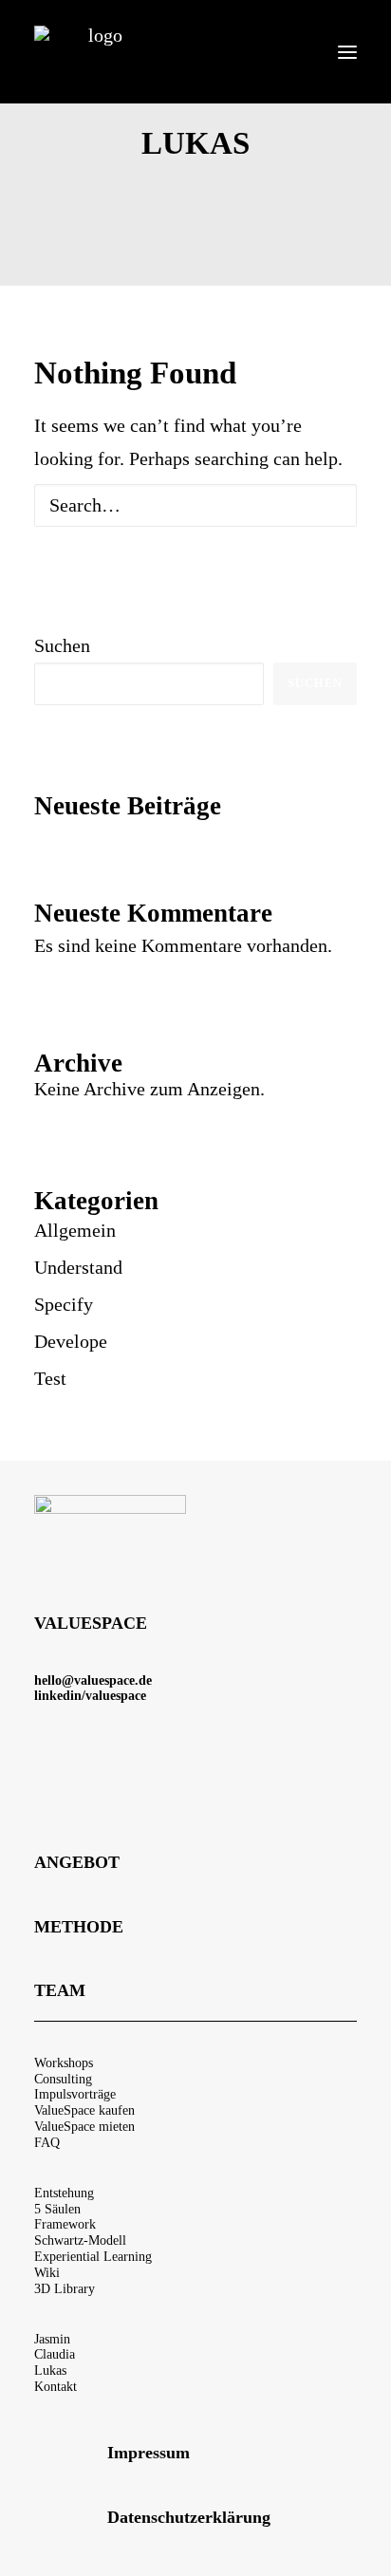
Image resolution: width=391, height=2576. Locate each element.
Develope (71, 1341)
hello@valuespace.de (93, 1680)
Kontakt (56, 2387)
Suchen (62, 645)
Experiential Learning (93, 2257)
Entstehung (64, 2193)
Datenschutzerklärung (189, 2517)
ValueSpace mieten (84, 2127)
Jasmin (52, 2339)
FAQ (47, 2143)
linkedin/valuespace (90, 1696)
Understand (78, 1267)
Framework (65, 2224)
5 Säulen (57, 2209)
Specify (64, 1304)
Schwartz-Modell (80, 2240)
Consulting (63, 2079)
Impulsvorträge (75, 2094)
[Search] (195, 505)
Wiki (47, 2273)
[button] (347, 52)
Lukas (50, 2371)
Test (50, 1378)
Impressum (149, 2453)
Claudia (55, 2354)
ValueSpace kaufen (84, 2110)
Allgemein (75, 1230)
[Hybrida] (98, 52)
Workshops (64, 2063)
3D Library (65, 2289)
